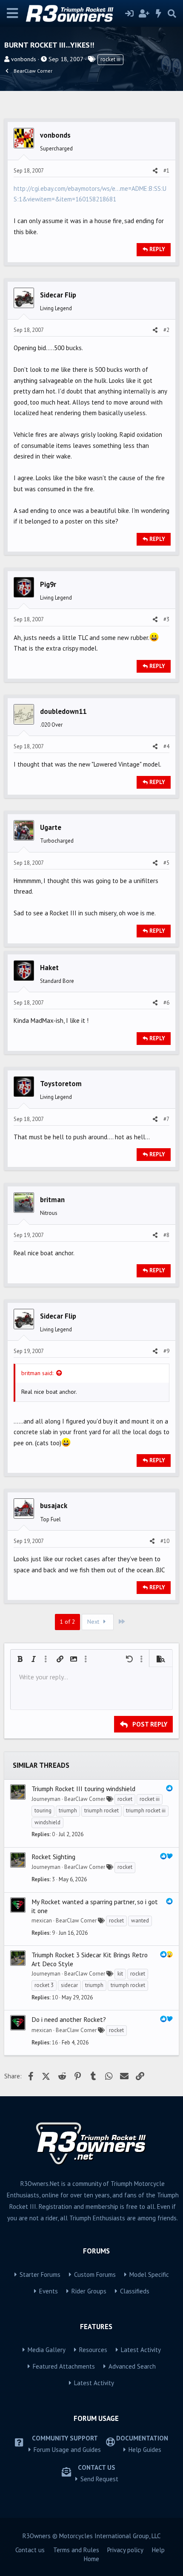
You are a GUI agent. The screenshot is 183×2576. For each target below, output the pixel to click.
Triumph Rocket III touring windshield (83, 1789)
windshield (47, 1822)
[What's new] (159, 14)
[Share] (155, 171)
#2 (166, 330)
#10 (165, 1541)
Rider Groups (89, 2291)
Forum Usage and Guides (67, 2450)
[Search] (172, 14)
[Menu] (13, 13)
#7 (166, 1119)
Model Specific (149, 2275)
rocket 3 (44, 1985)
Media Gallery (47, 2350)
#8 (166, 1235)
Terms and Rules (76, 2550)
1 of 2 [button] (67, 1622)
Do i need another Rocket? (69, 2019)
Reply (157, 249)
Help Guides (145, 2450)
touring (43, 1810)
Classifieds (135, 2291)
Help (158, 2550)
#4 (166, 746)
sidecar (69, 1985)
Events (49, 2291)
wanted (140, 1921)
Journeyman (46, 1799)
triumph (68, 1810)
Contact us (30, 2550)
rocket (125, 1799)
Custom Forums (95, 2275)
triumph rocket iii (146, 1810)
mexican (42, 1921)
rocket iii (110, 59)
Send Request (99, 2479)
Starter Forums (40, 2275)
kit (120, 1974)
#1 (166, 171)
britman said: (37, 1373)
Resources (93, 2350)
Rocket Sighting (53, 1857)
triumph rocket (102, 1810)
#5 (166, 863)
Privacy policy (125, 2550)
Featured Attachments (64, 2366)
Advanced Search (132, 2366)
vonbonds (24, 59)
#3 (166, 619)
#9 (166, 1351)
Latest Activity (141, 2350)
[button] (20, 1659)
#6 (166, 1003)
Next (94, 1622)
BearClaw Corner (85, 1799)
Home (91, 2559)
